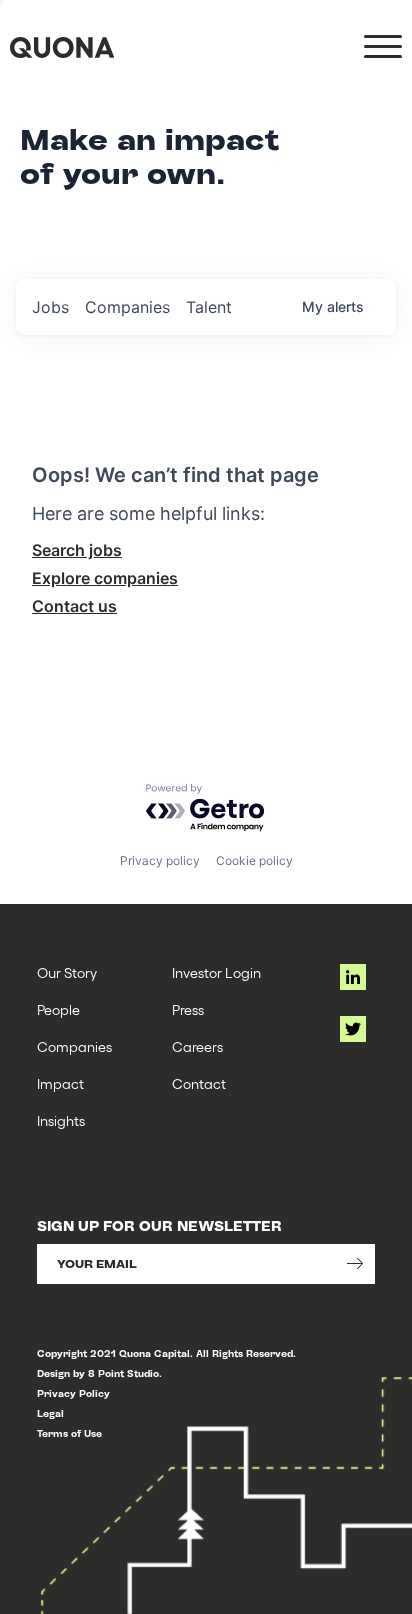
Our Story (67, 972)
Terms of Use (69, 1433)
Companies (74, 1046)
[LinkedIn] (353, 977)
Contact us (74, 606)
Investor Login (216, 972)
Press (188, 1009)
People (58, 1009)
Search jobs (77, 550)
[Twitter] (353, 1029)
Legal (50, 1413)
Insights (61, 1120)
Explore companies (105, 578)
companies (127, 307)
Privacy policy (160, 860)
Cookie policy (254, 860)
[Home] (62, 47)
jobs (50, 307)
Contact (199, 1083)
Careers (197, 1046)
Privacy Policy (73, 1393)
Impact (60, 1083)
